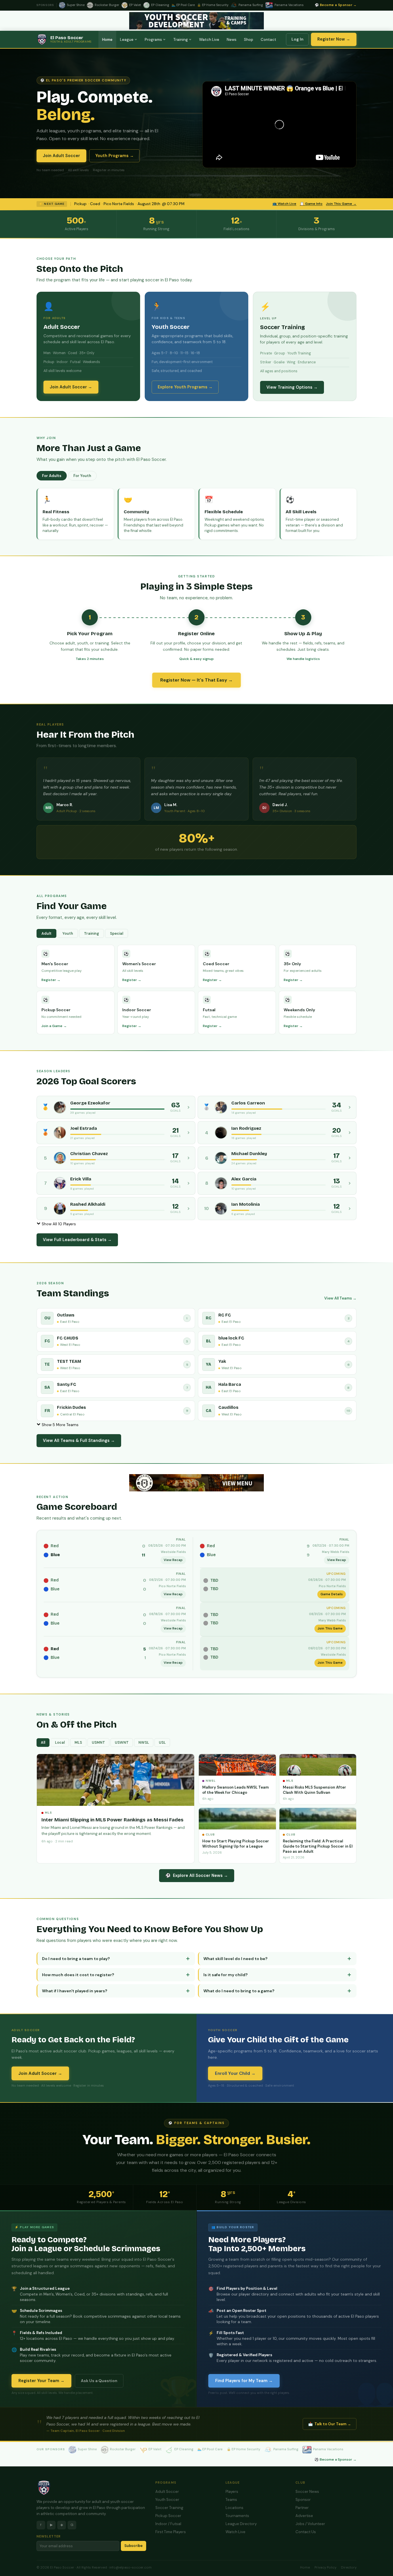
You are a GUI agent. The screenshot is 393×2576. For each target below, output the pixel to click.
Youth (68, 933)
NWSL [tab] (144, 1743)
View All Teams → (340, 1298)
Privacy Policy (325, 2568)
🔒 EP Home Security (244, 2449)
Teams (231, 2500)
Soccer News (307, 2492)
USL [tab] (162, 1743)
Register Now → (334, 39)
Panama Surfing (286, 2449)
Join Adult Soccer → (71, 387)
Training (181, 40)
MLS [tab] (78, 1743)
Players (232, 2492)
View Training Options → (292, 387)
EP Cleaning (184, 2449)
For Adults (52, 476)
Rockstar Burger (123, 2449)
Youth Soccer (167, 2500)
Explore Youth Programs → (185, 387)
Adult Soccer (167, 2492)
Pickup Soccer (168, 2516)
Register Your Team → (41, 2381)
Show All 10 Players (58, 1224)
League (127, 40)
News (232, 40)
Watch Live (209, 40)
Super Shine (87, 2449)
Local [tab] (60, 1743)
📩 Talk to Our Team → (330, 2424)
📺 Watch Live (284, 204)
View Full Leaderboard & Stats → (77, 1240)
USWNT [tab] (122, 1743)
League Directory (241, 2524)
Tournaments (237, 2516)
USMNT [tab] (98, 1743)
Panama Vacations (328, 2449)
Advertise (304, 2516)
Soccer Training (169, 2508)
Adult (46, 933)
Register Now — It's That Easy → (197, 680)
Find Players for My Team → (244, 2381)
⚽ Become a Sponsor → (336, 5)
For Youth (82, 476)
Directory (349, 2568)
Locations (234, 2508)
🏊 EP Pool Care (210, 2449)
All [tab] (43, 1743)
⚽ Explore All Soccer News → (197, 1875)
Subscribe (133, 2546)
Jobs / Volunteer (310, 2524)
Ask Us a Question (99, 2381)
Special (117, 933)
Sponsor (303, 2500)
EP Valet (155, 2449)
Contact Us (306, 2532)
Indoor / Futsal (168, 2524)
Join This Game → (341, 204)
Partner (302, 2508)
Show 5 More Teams (60, 1425)
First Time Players (171, 2532)
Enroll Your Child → (235, 2073)
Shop (249, 40)
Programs (153, 40)
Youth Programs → (115, 156)
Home (107, 40)
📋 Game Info (311, 204)
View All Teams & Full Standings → (79, 1440)
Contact (268, 40)
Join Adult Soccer (61, 156)
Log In (297, 39)
